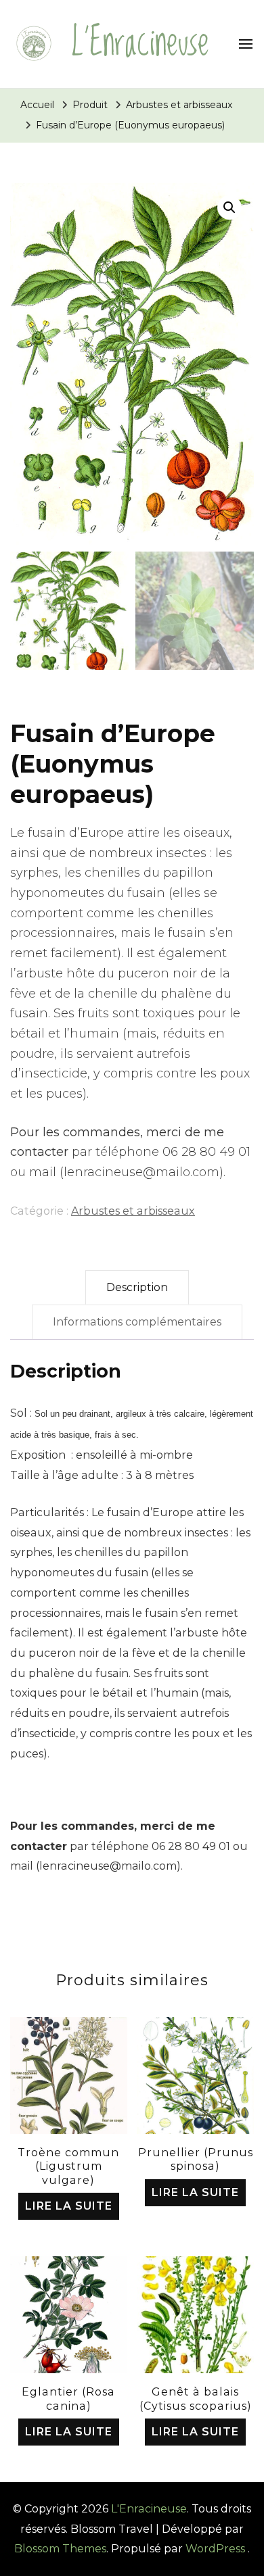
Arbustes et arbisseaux (133, 1211)
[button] (229, 208)
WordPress (215, 2549)
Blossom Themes (60, 2549)
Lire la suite (69, 2206)
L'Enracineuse (140, 44)
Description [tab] (137, 1287)
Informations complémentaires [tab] (137, 1322)
